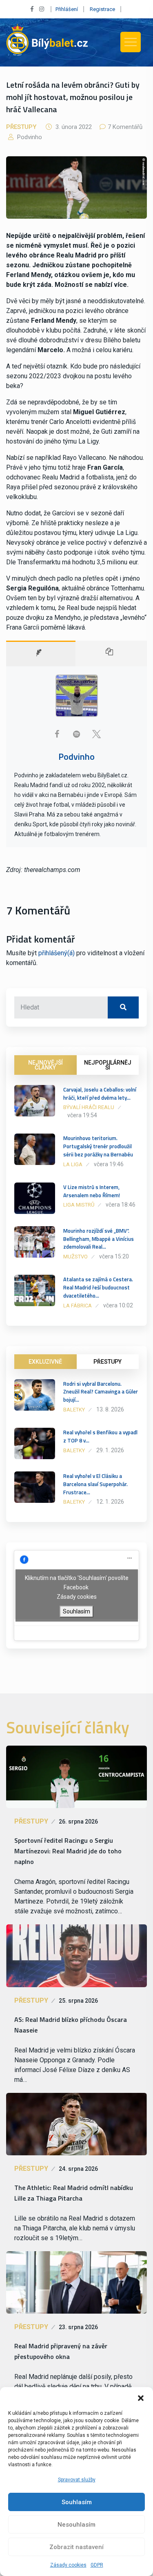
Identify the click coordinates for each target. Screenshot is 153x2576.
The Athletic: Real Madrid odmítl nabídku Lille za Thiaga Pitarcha (74, 2193)
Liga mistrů (79, 1205)
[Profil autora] (41, 653)
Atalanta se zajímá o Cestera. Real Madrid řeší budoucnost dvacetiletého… (98, 1287)
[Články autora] (111, 653)
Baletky (74, 1410)
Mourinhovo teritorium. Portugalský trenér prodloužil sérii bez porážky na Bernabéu (98, 1146)
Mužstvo (75, 1257)
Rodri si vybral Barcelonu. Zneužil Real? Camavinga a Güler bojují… (101, 1392)
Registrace (102, 9)
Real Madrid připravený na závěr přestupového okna (61, 2351)
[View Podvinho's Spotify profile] (77, 734)
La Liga (73, 1164)
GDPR (97, 2565)
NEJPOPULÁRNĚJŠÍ (108, 1065)
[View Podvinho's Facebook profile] (57, 734)
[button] (141, 2397)
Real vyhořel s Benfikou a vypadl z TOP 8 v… (100, 1436)
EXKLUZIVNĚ (45, 1362)
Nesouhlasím (76, 2525)
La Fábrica (78, 1306)
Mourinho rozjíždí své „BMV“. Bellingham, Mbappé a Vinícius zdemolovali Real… (99, 1239)
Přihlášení (67, 9)
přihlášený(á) (57, 953)
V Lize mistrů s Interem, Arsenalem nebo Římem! (92, 1191)
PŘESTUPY (108, 1362)
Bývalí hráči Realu (89, 1107)
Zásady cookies (68, 2565)
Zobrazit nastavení (76, 2547)
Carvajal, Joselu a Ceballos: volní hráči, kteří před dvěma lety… (100, 1094)
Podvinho (29, 137)
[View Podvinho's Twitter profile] (96, 734)
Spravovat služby (77, 2480)
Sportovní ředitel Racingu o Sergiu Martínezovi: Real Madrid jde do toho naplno (68, 1851)
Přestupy (21, 127)
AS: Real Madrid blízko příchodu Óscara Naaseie (71, 2025)
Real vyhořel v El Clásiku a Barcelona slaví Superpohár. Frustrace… (95, 1484)
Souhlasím (77, 2502)
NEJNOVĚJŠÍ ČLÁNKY (45, 1065)
